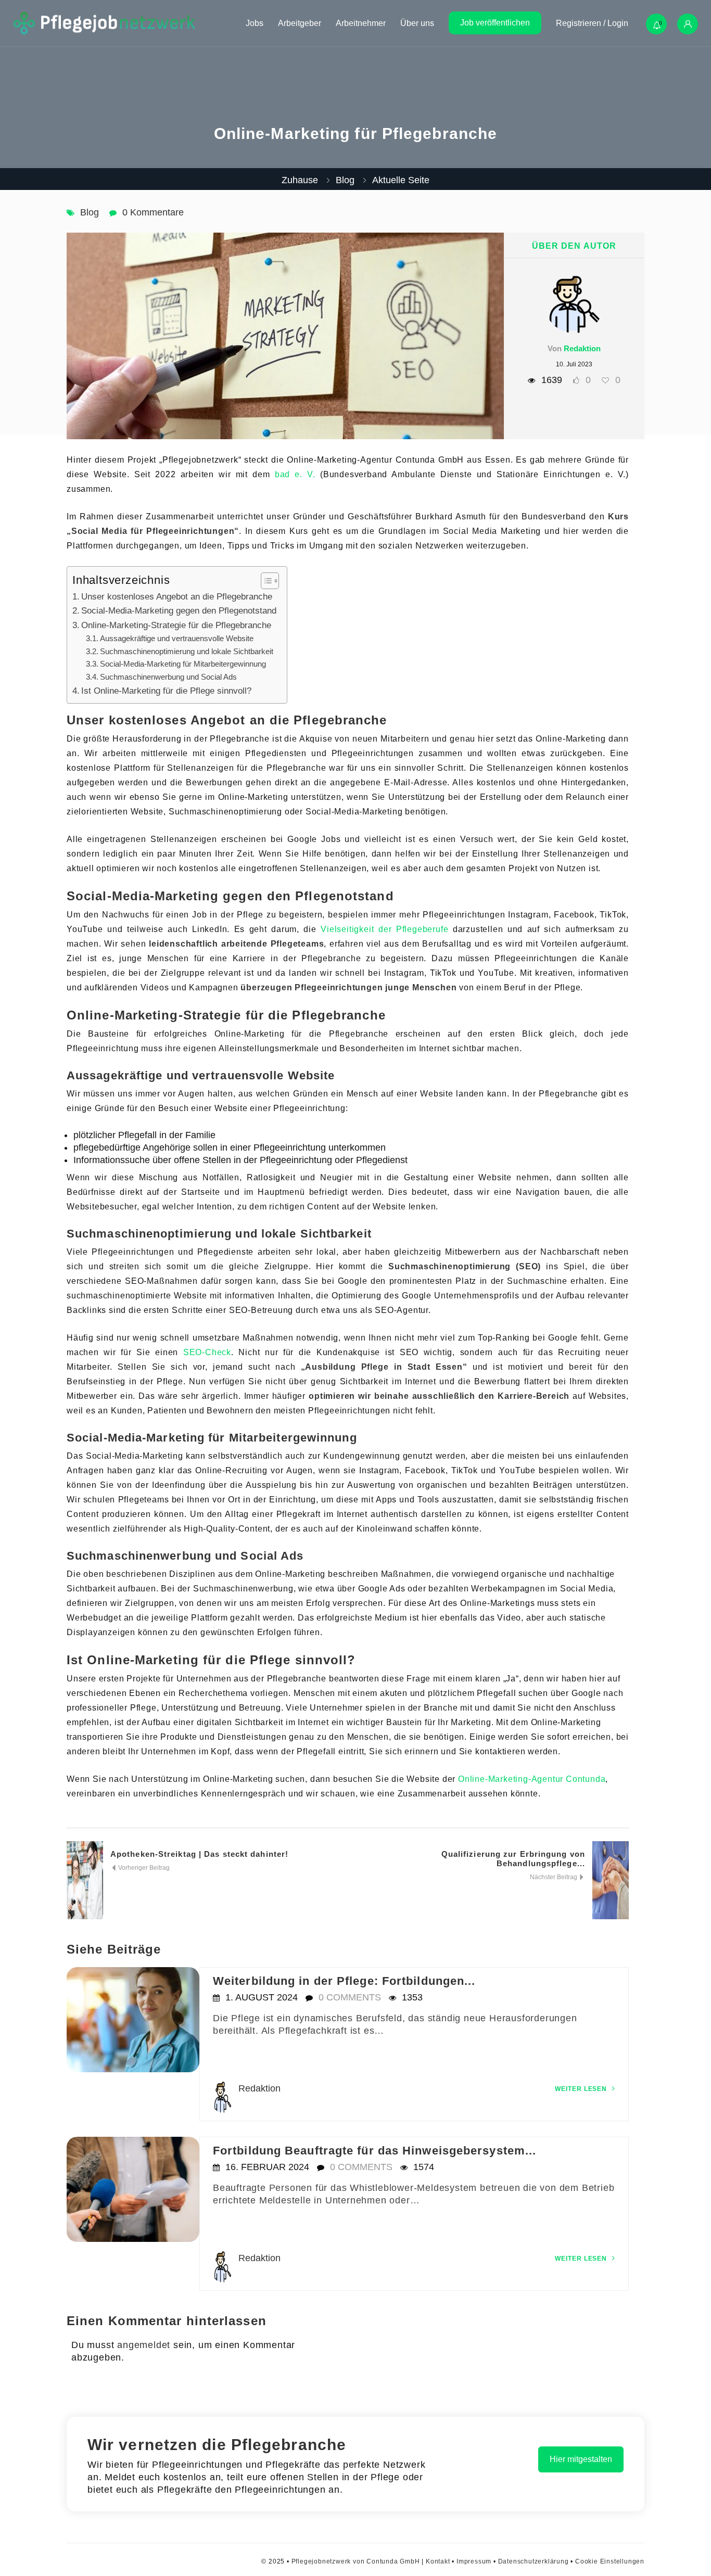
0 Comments (350, 1997)
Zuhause (300, 180)
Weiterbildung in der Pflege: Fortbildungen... (344, 1981)
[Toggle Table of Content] (265, 581)
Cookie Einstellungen (610, 2561)
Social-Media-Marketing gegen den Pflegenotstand (179, 611)
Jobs (255, 23)
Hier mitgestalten (581, 2459)
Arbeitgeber (300, 23)
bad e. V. (295, 474)
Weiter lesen (582, 2089)
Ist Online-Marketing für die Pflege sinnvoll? (166, 691)
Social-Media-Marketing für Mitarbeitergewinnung (183, 664)
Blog (345, 180)
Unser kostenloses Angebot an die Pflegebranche (177, 597)
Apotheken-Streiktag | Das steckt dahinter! (199, 1854)
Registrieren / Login (592, 23)
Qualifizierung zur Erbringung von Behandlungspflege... (513, 1859)
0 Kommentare (153, 212)
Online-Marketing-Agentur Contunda (532, 1779)
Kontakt (438, 2561)
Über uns (417, 23)
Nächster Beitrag (554, 1877)
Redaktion (582, 348)
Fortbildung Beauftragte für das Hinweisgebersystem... (374, 2151)
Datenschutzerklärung (534, 2561)
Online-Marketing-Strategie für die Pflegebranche (176, 625)
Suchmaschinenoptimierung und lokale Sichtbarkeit (187, 651)
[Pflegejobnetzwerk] (104, 23)
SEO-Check (207, 1352)
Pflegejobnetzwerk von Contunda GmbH (356, 2561)
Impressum (474, 2561)
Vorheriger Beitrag (143, 1868)
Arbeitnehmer (361, 23)
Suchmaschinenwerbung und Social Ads (168, 677)
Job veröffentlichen (495, 23)
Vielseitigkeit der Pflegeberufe (384, 929)
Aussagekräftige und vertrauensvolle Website (177, 638)
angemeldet (144, 2345)
